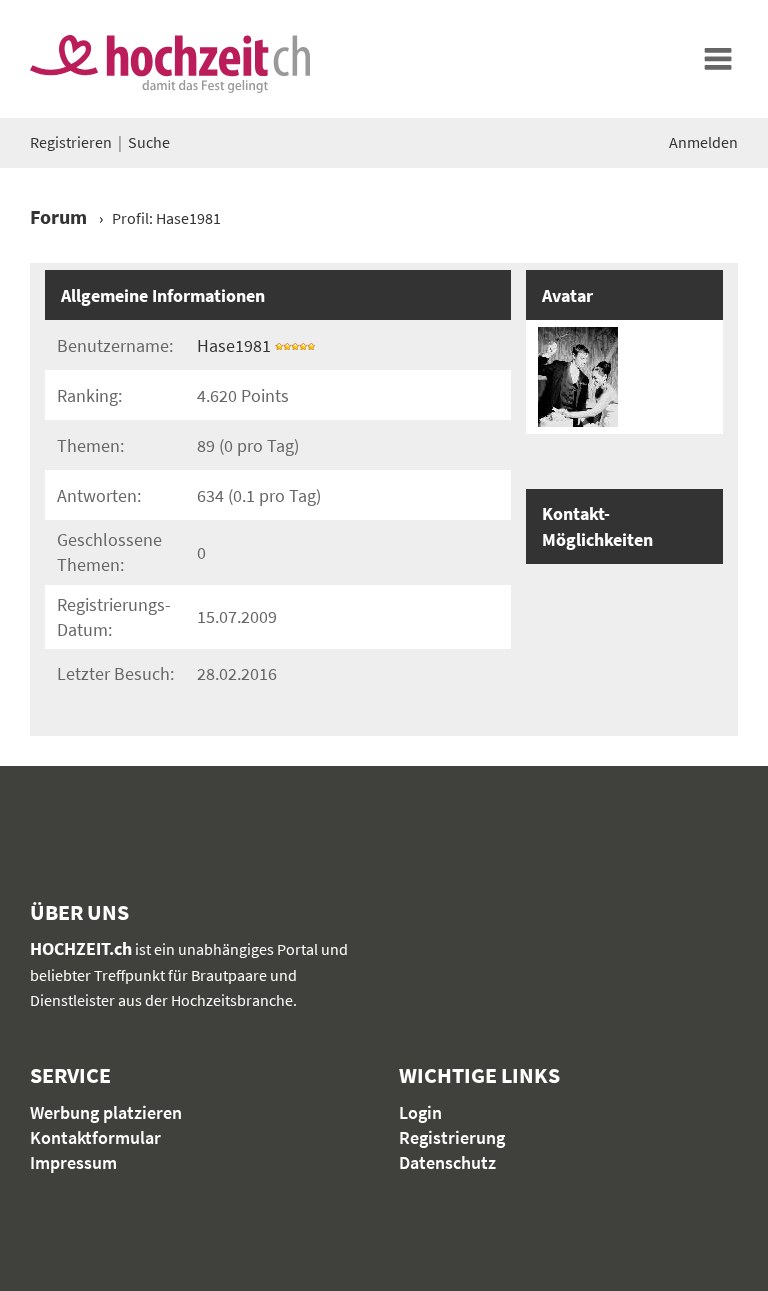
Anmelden (703, 142)
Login (420, 1112)
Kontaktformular (95, 1137)
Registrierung (452, 1137)
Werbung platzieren (106, 1112)
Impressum (73, 1162)
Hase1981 (234, 345)
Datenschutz (447, 1162)
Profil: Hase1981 (166, 218)
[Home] (718, 59)
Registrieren (71, 142)
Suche (149, 142)
